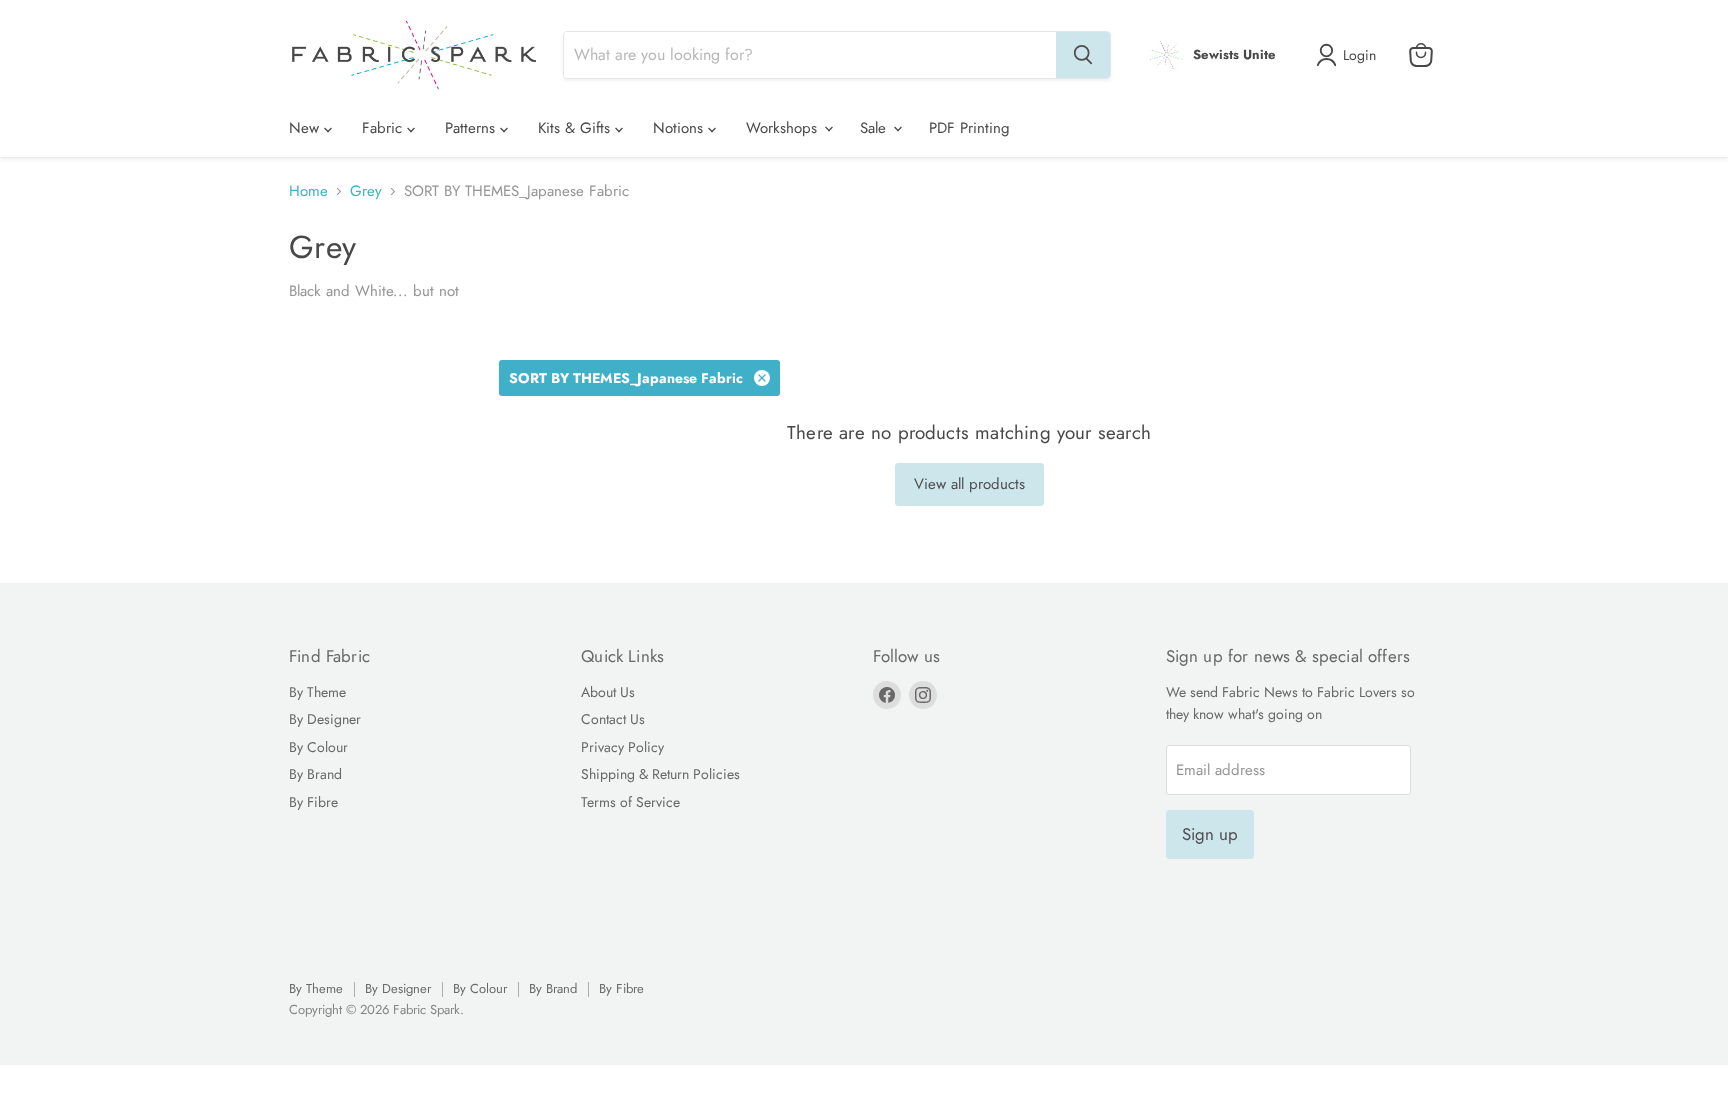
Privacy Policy (622, 747)
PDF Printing (969, 128)
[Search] (1083, 55)
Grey (366, 191)
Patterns (472, 128)
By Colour (318, 747)
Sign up (1210, 834)
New (306, 128)
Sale (875, 128)
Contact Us (613, 719)
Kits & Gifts (576, 128)
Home (308, 191)
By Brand (315, 774)
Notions (680, 128)
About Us (608, 692)
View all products (969, 484)
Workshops (784, 128)
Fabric (384, 128)
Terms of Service (630, 802)
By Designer (325, 719)
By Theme (317, 692)
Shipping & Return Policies (660, 774)
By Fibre (313, 802)
